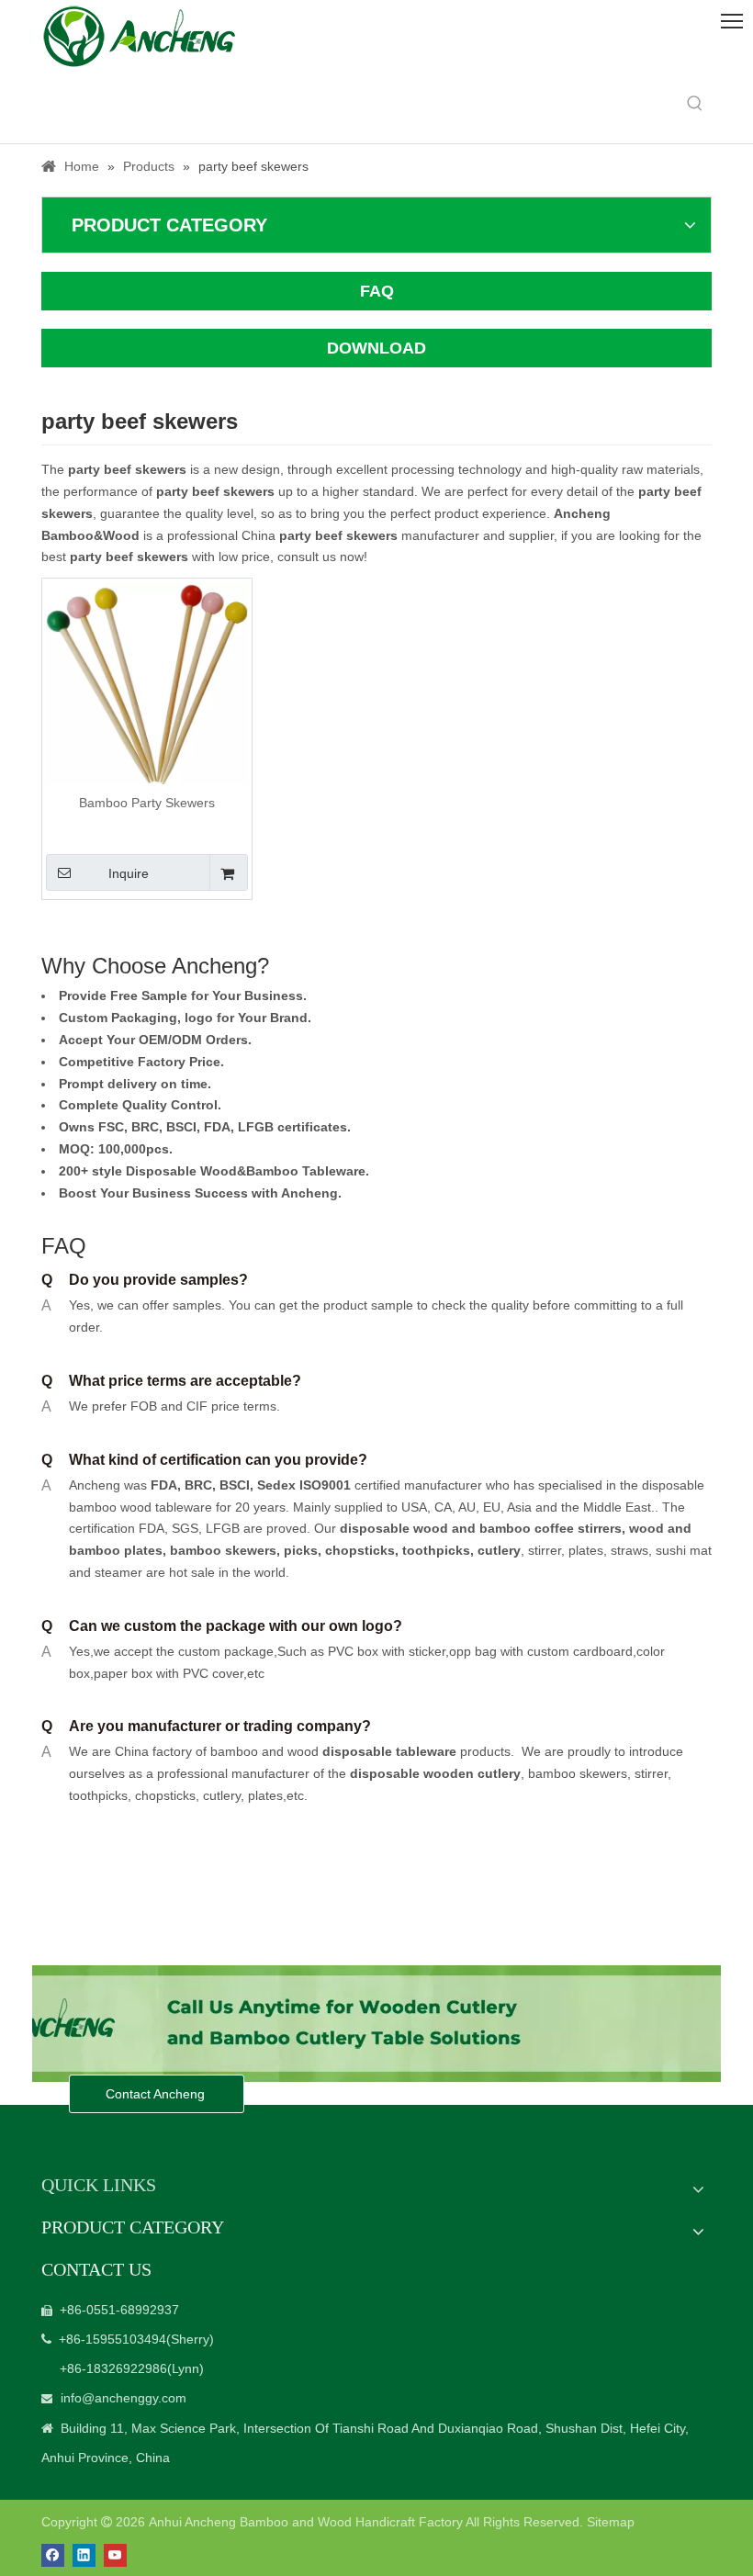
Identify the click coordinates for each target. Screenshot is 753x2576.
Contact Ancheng (157, 2094)
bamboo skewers (223, 1550)
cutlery (499, 1550)
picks (299, 1550)
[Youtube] (115, 2555)
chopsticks (358, 1550)
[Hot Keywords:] (695, 104)
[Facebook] (53, 2555)
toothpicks (436, 1550)
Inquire (129, 873)
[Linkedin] (84, 2555)
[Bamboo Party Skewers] (147, 682)
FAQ (377, 291)
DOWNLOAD (376, 348)
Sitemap (611, 2522)
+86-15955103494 (112, 2339)
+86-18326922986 (113, 2368)
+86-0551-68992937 (119, 2310)
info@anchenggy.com (124, 2398)
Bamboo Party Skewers (147, 803)
